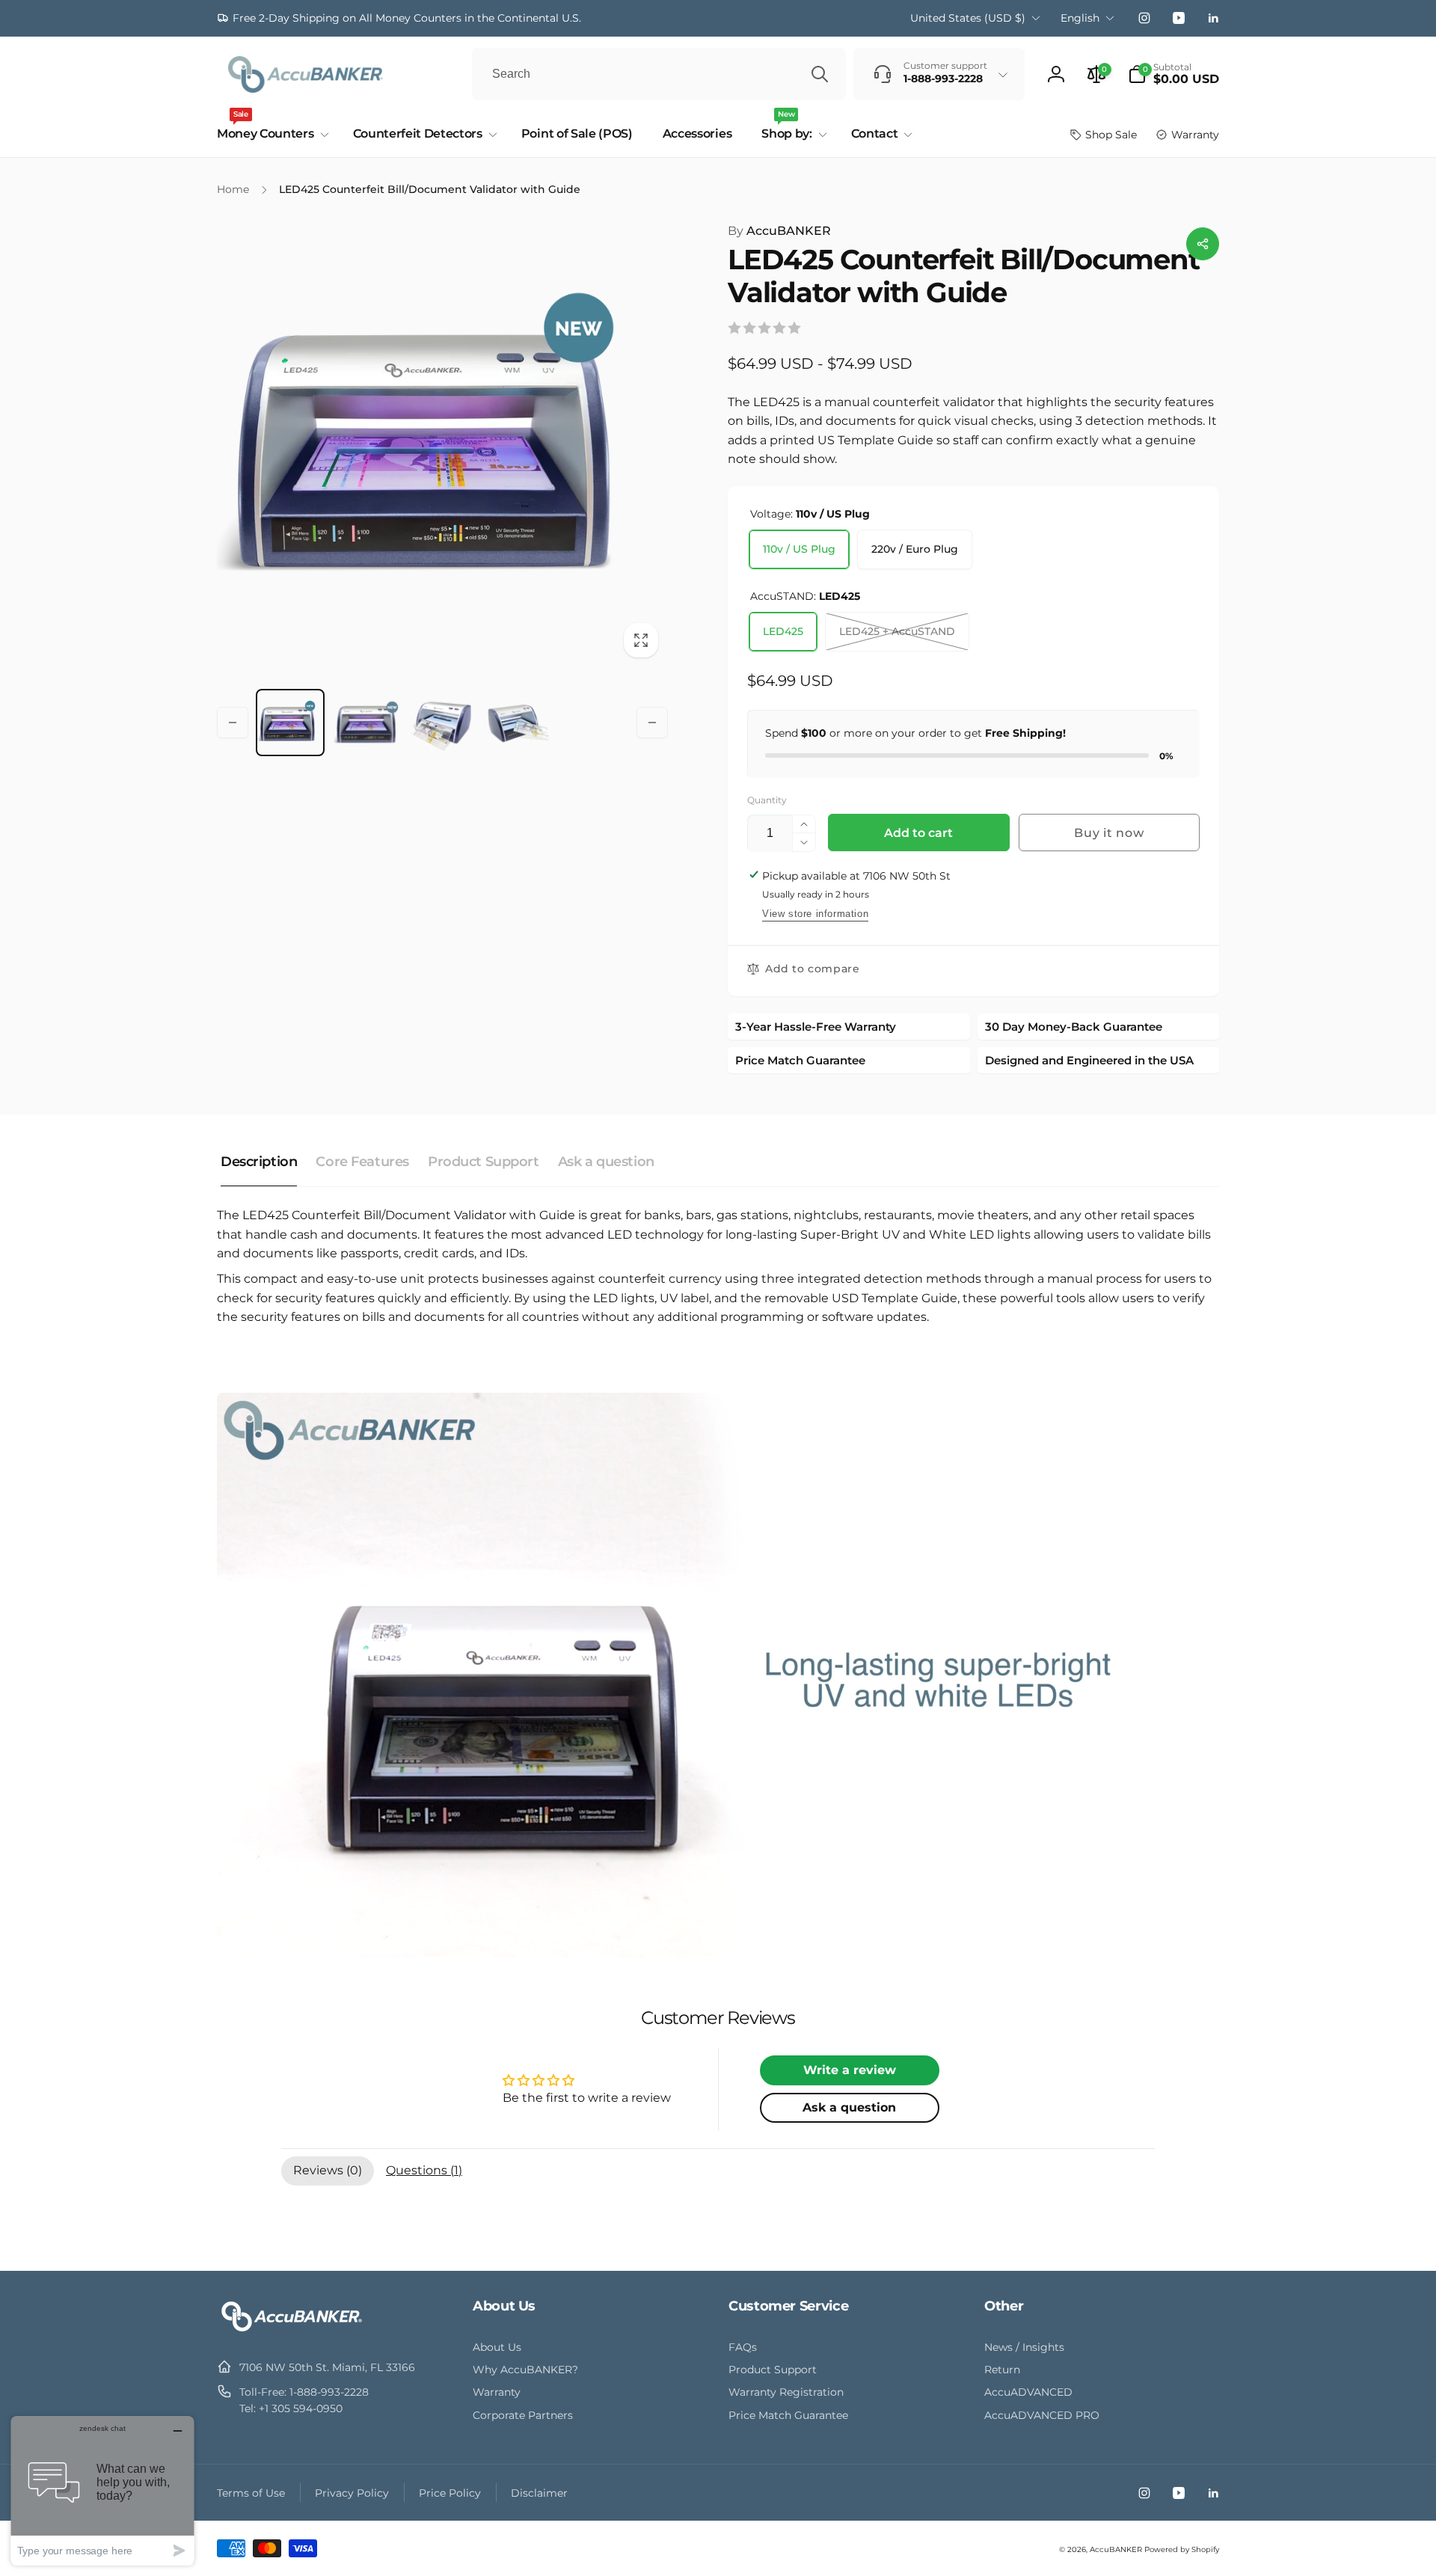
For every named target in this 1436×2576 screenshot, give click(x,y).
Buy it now (1109, 833)
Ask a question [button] (849, 2107)
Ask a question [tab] (606, 1162)
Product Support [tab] (484, 1162)
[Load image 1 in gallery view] (290, 723)
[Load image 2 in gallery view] (366, 723)
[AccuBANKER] (292, 2331)
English (1080, 18)
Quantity (767, 800)
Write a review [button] (850, 2070)
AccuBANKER (779, 231)
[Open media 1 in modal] (442, 444)
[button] (1173, 74)
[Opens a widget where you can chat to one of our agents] (102, 2490)
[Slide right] (652, 723)
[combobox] (659, 74)
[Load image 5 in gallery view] (518, 723)
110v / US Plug (799, 549)
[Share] (1203, 244)
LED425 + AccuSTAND (897, 631)
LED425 (783, 631)
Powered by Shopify (1182, 2549)
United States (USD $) (968, 18)
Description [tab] (259, 1162)
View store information (815, 914)
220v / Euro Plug (915, 549)
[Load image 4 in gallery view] (443, 723)
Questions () (424, 2170)
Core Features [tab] (362, 1162)
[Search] (820, 74)
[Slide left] (233, 723)
